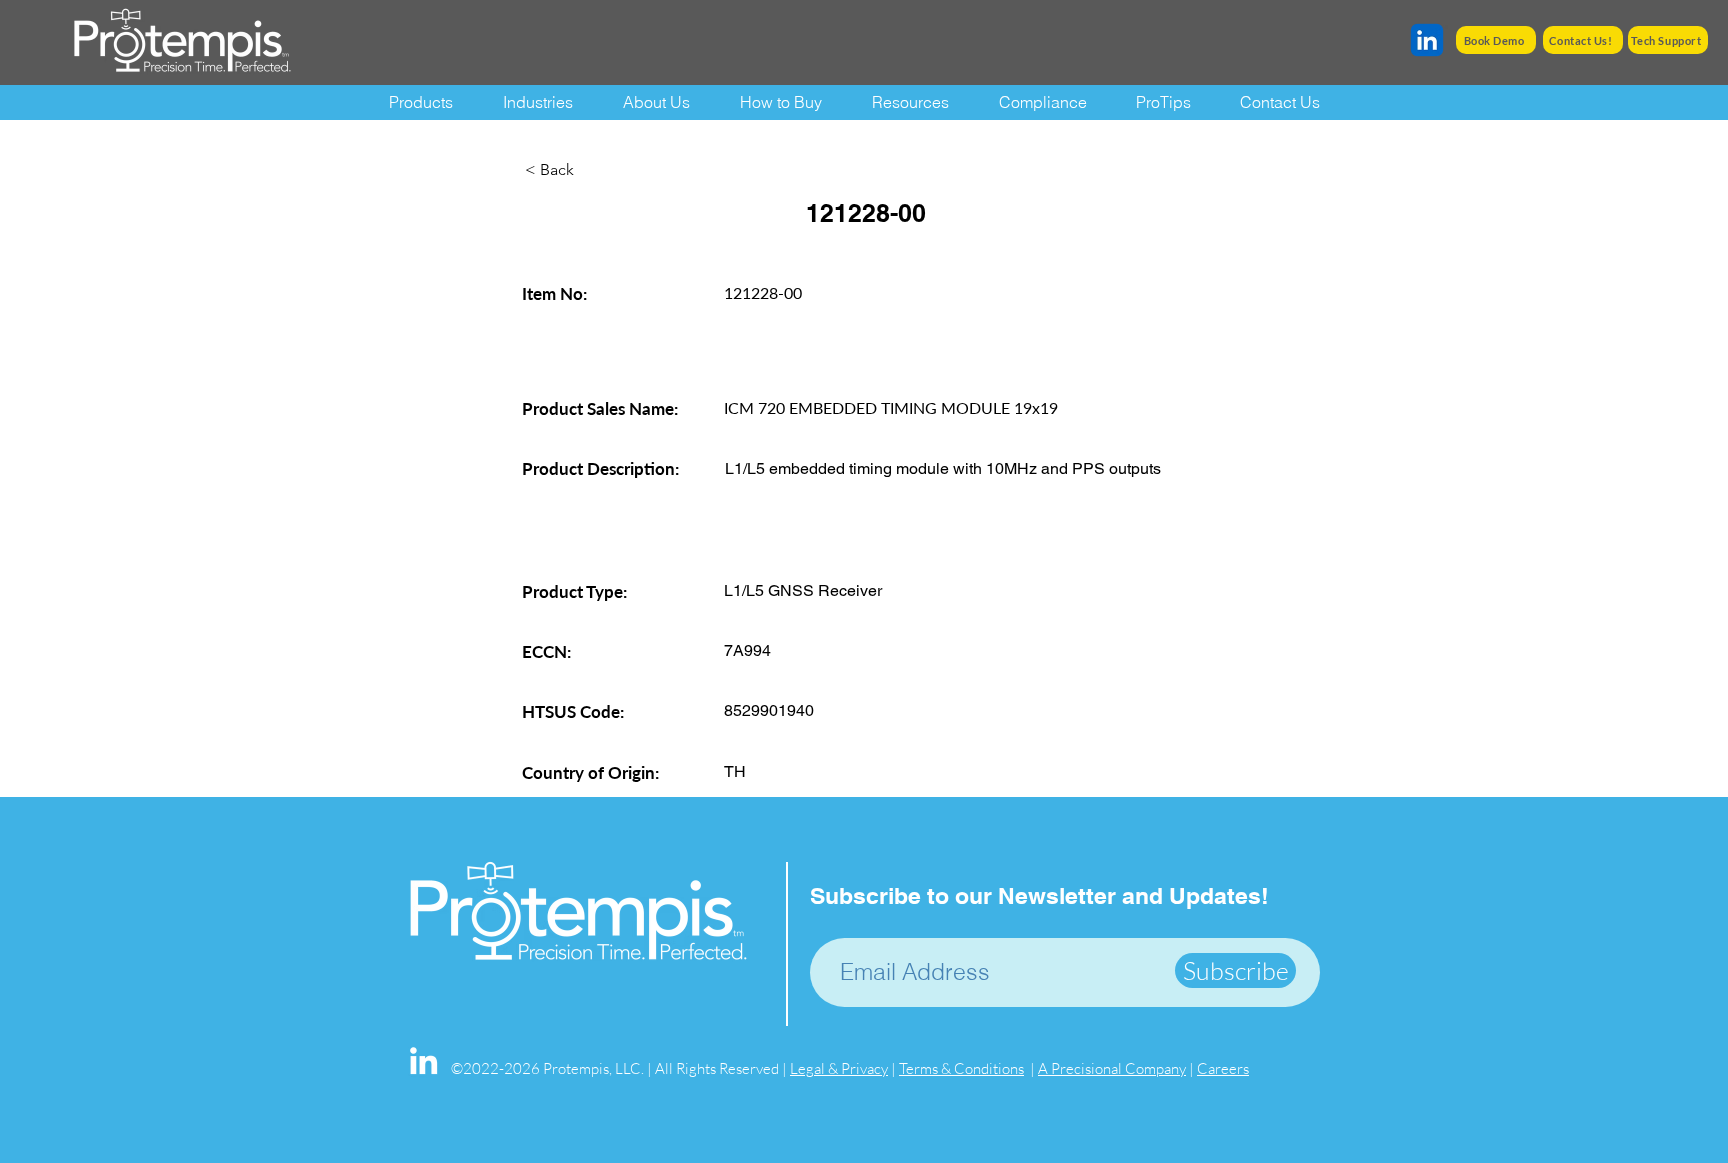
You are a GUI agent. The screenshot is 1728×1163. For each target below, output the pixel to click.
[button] (920, 102)
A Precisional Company (1112, 1068)
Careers (1223, 1068)
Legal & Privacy (839, 1068)
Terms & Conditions (961, 1068)
